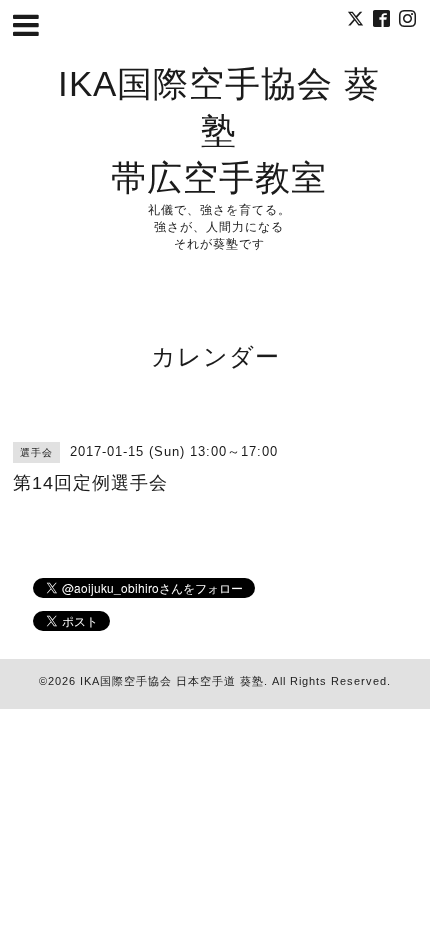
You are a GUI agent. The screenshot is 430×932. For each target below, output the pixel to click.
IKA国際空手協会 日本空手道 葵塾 (172, 681)
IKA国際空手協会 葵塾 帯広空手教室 (219, 130)
